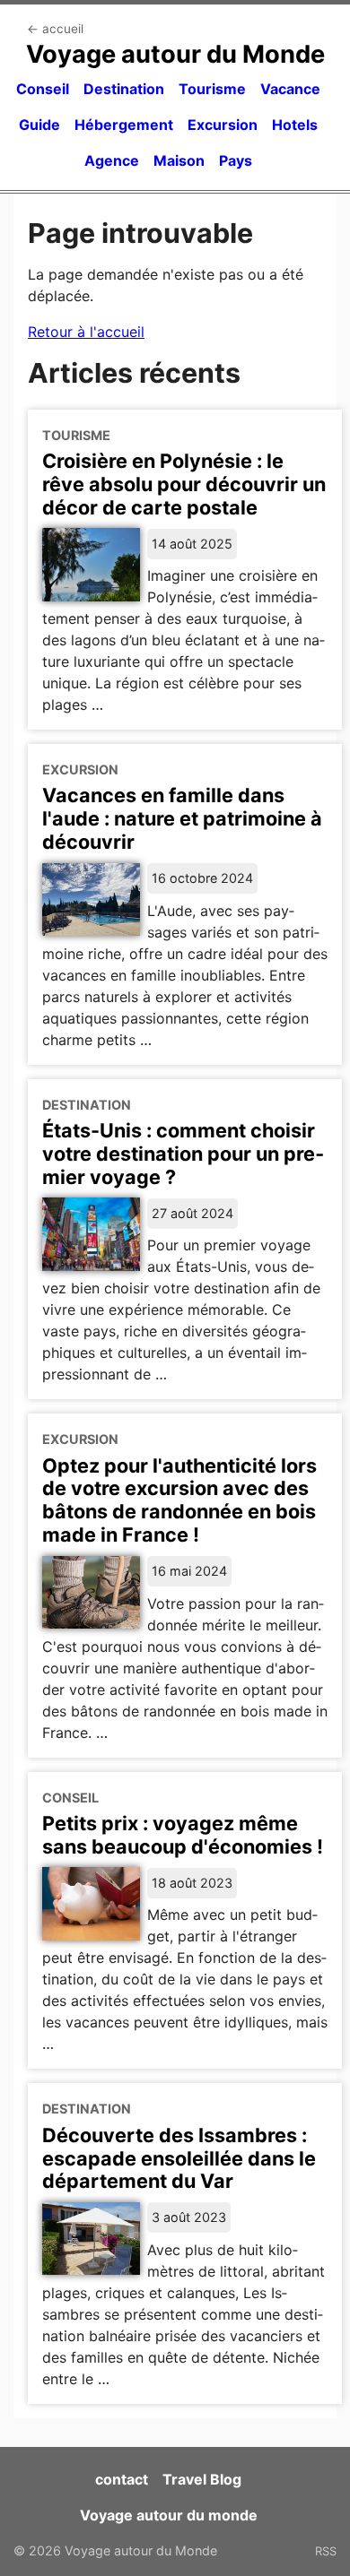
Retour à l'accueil (86, 332)
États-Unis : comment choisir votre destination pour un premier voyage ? (183, 1154)
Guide (39, 125)
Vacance (290, 89)
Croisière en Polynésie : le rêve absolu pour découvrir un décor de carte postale (184, 484)
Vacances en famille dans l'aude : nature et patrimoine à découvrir (182, 818)
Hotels (295, 125)
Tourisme (212, 89)
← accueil (55, 29)
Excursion (223, 125)
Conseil (43, 89)
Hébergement (124, 125)
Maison (179, 160)
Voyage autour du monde (169, 2515)
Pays (236, 160)
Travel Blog (202, 2479)
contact (122, 2479)
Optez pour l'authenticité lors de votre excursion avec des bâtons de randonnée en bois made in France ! (179, 1500)
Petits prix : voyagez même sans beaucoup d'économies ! (183, 1835)
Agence (112, 160)
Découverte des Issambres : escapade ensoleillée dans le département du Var (179, 2158)
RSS (326, 2551)
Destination (124, 89)
